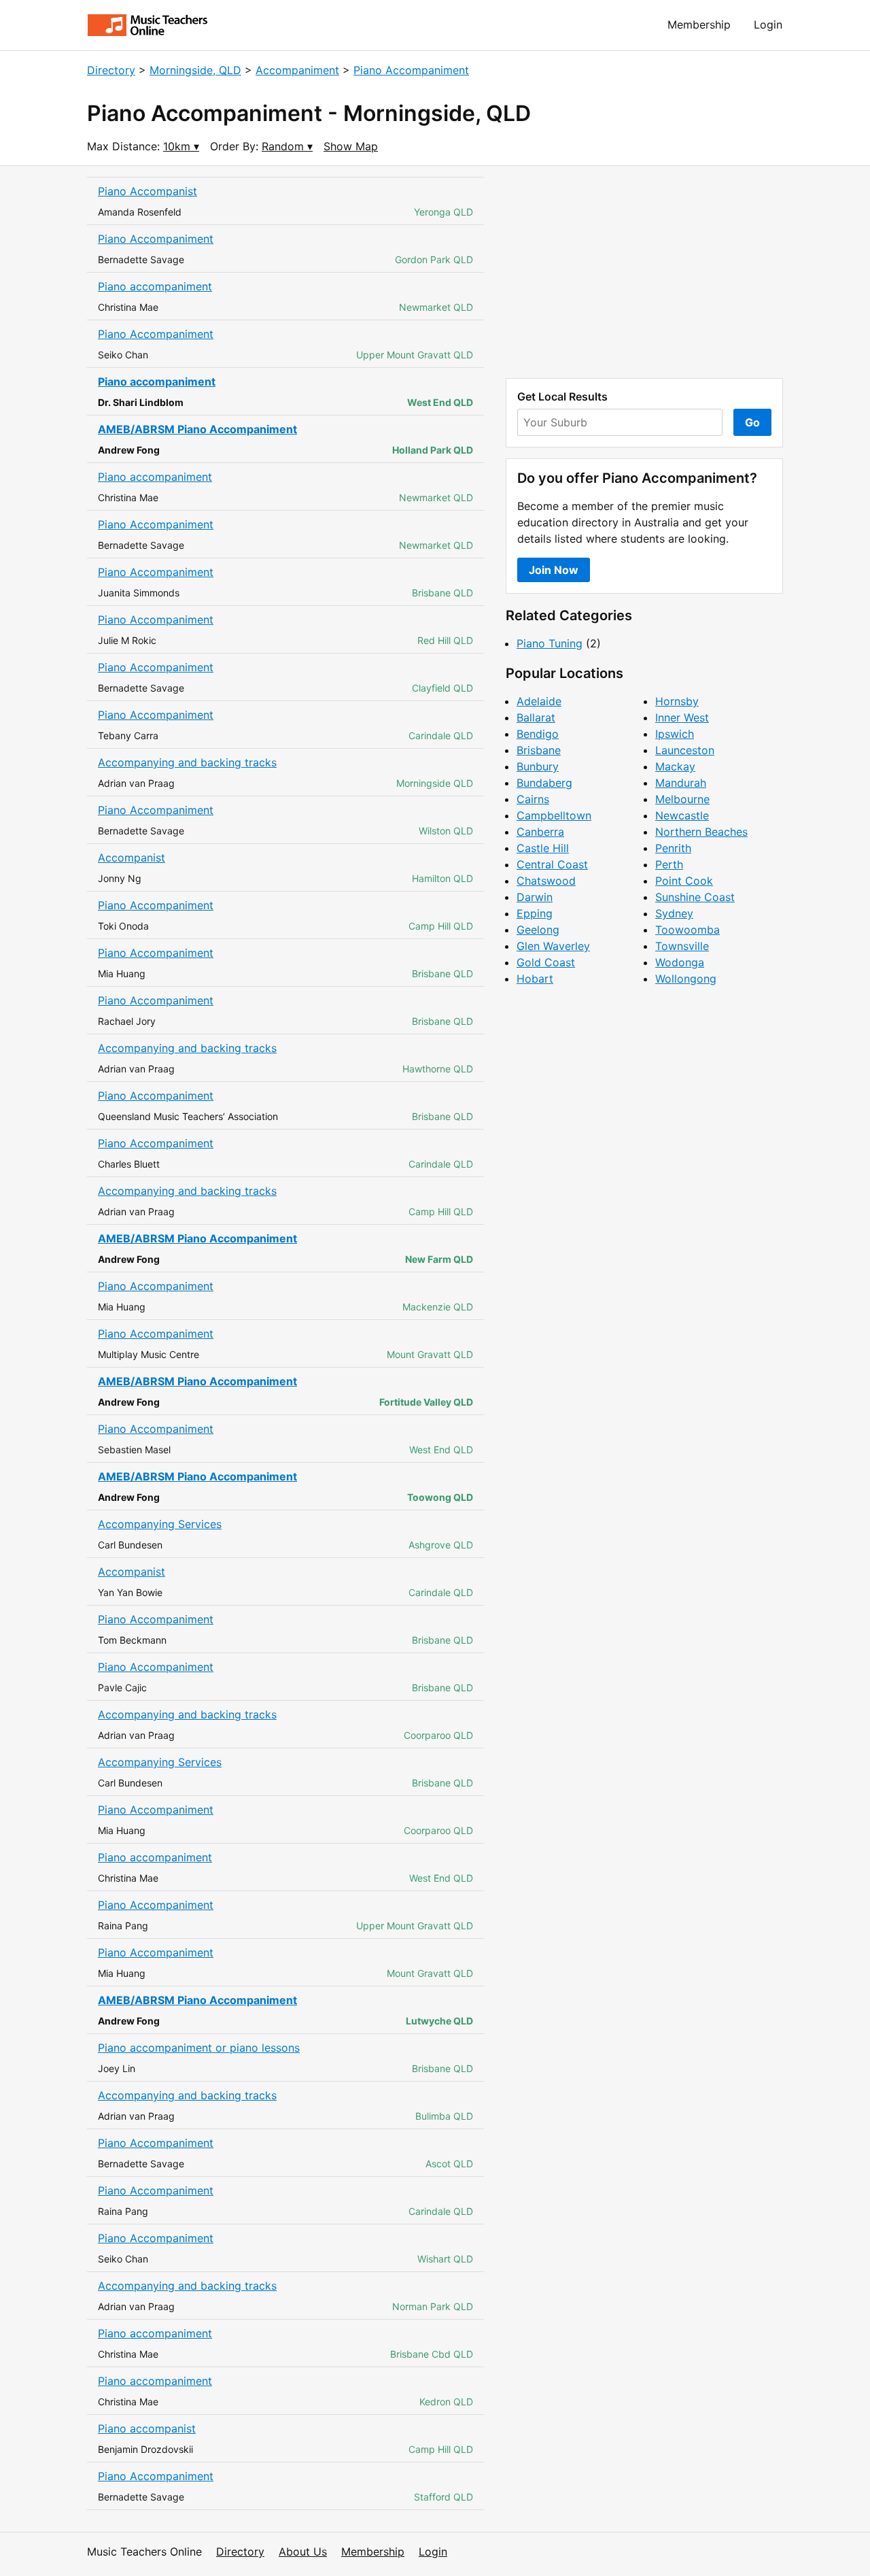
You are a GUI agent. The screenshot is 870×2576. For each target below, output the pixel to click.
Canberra (540, 832)
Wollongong (686, 979)
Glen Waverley (553, 946)
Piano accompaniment (155, 286)
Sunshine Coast (695, 897)
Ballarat (536, 717)
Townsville (682, 946)
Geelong (538, 930)
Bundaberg (544, 783)
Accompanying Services (160, 1524)
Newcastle (682, 815)
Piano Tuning (550, 643)
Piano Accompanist (147, 191)
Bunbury (538, 766)
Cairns (533, 799)
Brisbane (539, 750)
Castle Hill (543, 848)
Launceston (685, 750)
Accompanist (132, 858)
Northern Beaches (701, 832)
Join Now (554, 570)
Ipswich (675, 734)
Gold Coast (546, 962)
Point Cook (684, 881)
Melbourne (682, 799)
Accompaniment (297, 70)
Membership (699, 24)
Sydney (674, 913)
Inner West (682, 717)
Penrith (673, 848)
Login (768, 24)
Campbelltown (554, 815)
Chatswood (546, 881)
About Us (303, 2552)
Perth (669, 864)
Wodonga (680, 962)
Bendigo (538, 734)
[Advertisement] (644, 272)
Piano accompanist (147, 2428)
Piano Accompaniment (411, 70)
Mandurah (681, 783)
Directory (111, 70)
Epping (535, 913)
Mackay (675, 766)
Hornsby (677, 701)
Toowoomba (688, 930)
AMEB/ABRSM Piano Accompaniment (197, 429)
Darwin (535, 897)
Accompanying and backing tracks (187, 762)
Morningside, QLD (195, 70)
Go (752, 422)
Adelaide (539, 701)
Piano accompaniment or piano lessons (199, 2048)
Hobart (535, 979)
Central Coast (552, 864)
